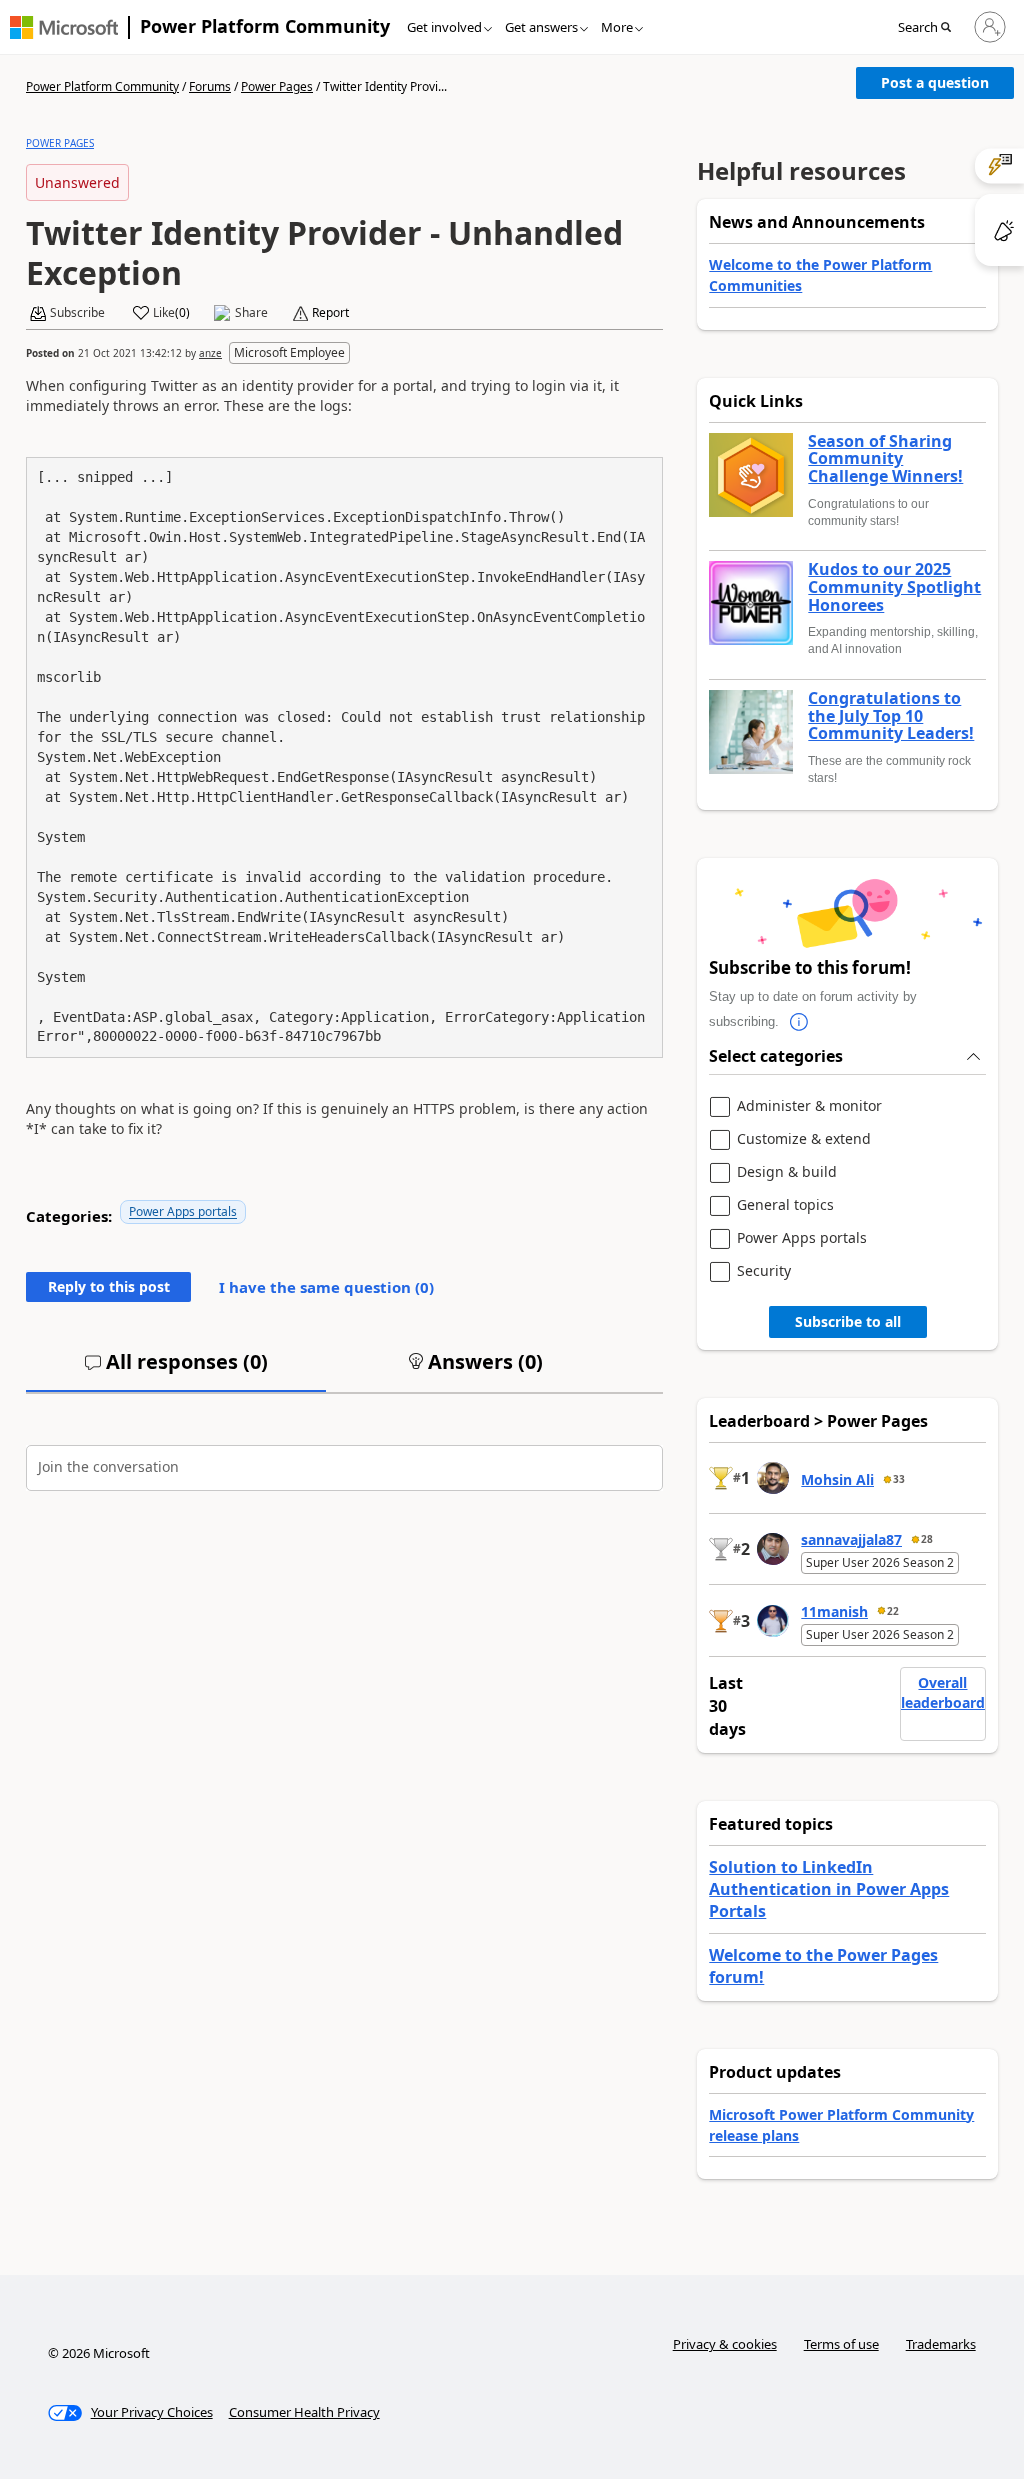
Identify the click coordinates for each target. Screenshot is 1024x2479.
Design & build (787, 1172)
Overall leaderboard (943, 1692)
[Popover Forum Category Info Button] (799, 1022)
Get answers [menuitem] (541, 27)
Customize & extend (804, 1139)
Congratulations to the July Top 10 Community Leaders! (891, 716)
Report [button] (330, 313)
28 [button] (927, 1539)
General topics (785, 1205)
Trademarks (941, 2344)
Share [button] (251, 313)
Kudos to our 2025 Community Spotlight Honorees (894, 587)
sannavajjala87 (851, 1539)
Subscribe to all (848, 1321)
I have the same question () (326, 1287)
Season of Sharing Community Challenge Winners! (885, 459)
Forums (210, 86)
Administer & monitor (809, 1106)
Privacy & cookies (725, 2344)
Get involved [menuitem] (444, 27)
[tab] (176, 1370)
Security (764, 1271)
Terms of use (841, 2344)
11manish (834, 1611)
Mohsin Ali (837, 1479)
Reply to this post (109, 1286)
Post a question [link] (935, 82)
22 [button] (893, 1611)
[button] (930, 28)
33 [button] (899, 1479)
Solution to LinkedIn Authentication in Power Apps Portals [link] (829, 1889)
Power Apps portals (183, 1211)
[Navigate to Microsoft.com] (64, 27)
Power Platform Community (265, 26)
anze (210, 353)
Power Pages (277, 86)
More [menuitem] (617, 27)
